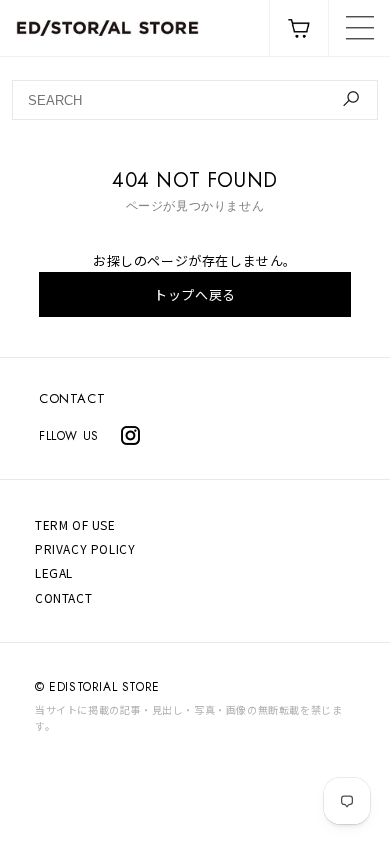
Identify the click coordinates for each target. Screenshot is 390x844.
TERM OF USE (75, 524)
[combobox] (195, 100)
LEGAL (54, 572)
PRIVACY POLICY (85, 548)
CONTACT (72, 398)
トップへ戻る (195, 294)
